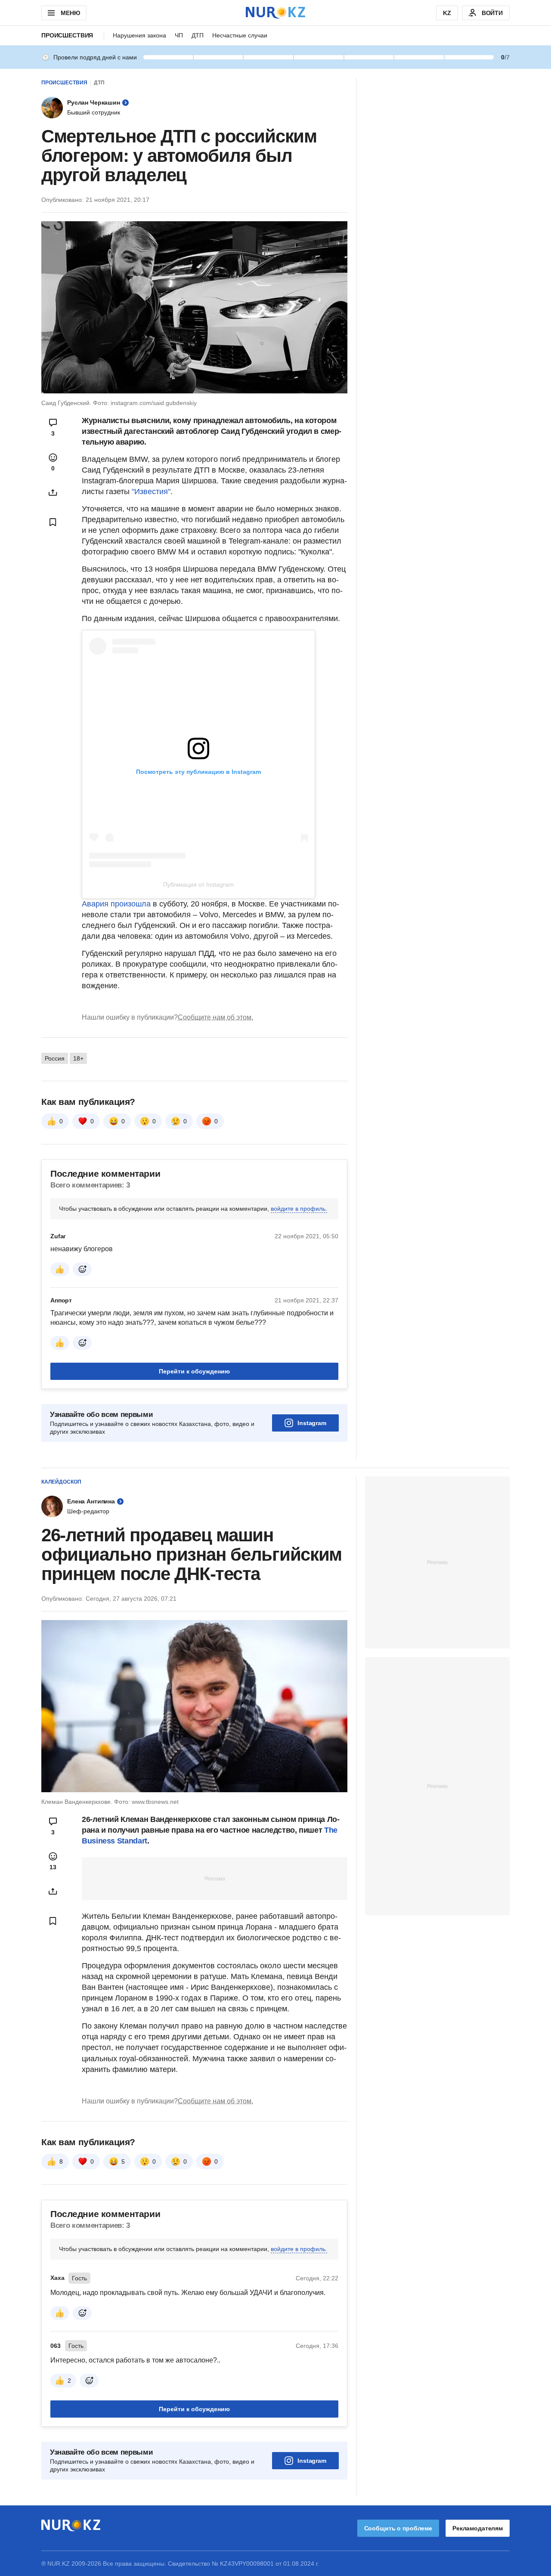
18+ (78, 1058)
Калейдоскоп (61, 1482)
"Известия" (151, 492)
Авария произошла (116, 904)
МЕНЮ (70, 13)
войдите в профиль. (299, 1209)
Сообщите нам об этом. (215, 1017)
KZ (447, 13)
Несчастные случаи (240, 35)
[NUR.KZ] (275, 13)
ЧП (179, 35)
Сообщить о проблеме (398, 2528)
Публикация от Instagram (198, 884)
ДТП (198, 35)
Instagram (312, 1423)
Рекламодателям (478, 2528)
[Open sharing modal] (53, 492)
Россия (55, 1058)
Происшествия (67, 35)
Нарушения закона (139, 35)
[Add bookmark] (53, 522)
